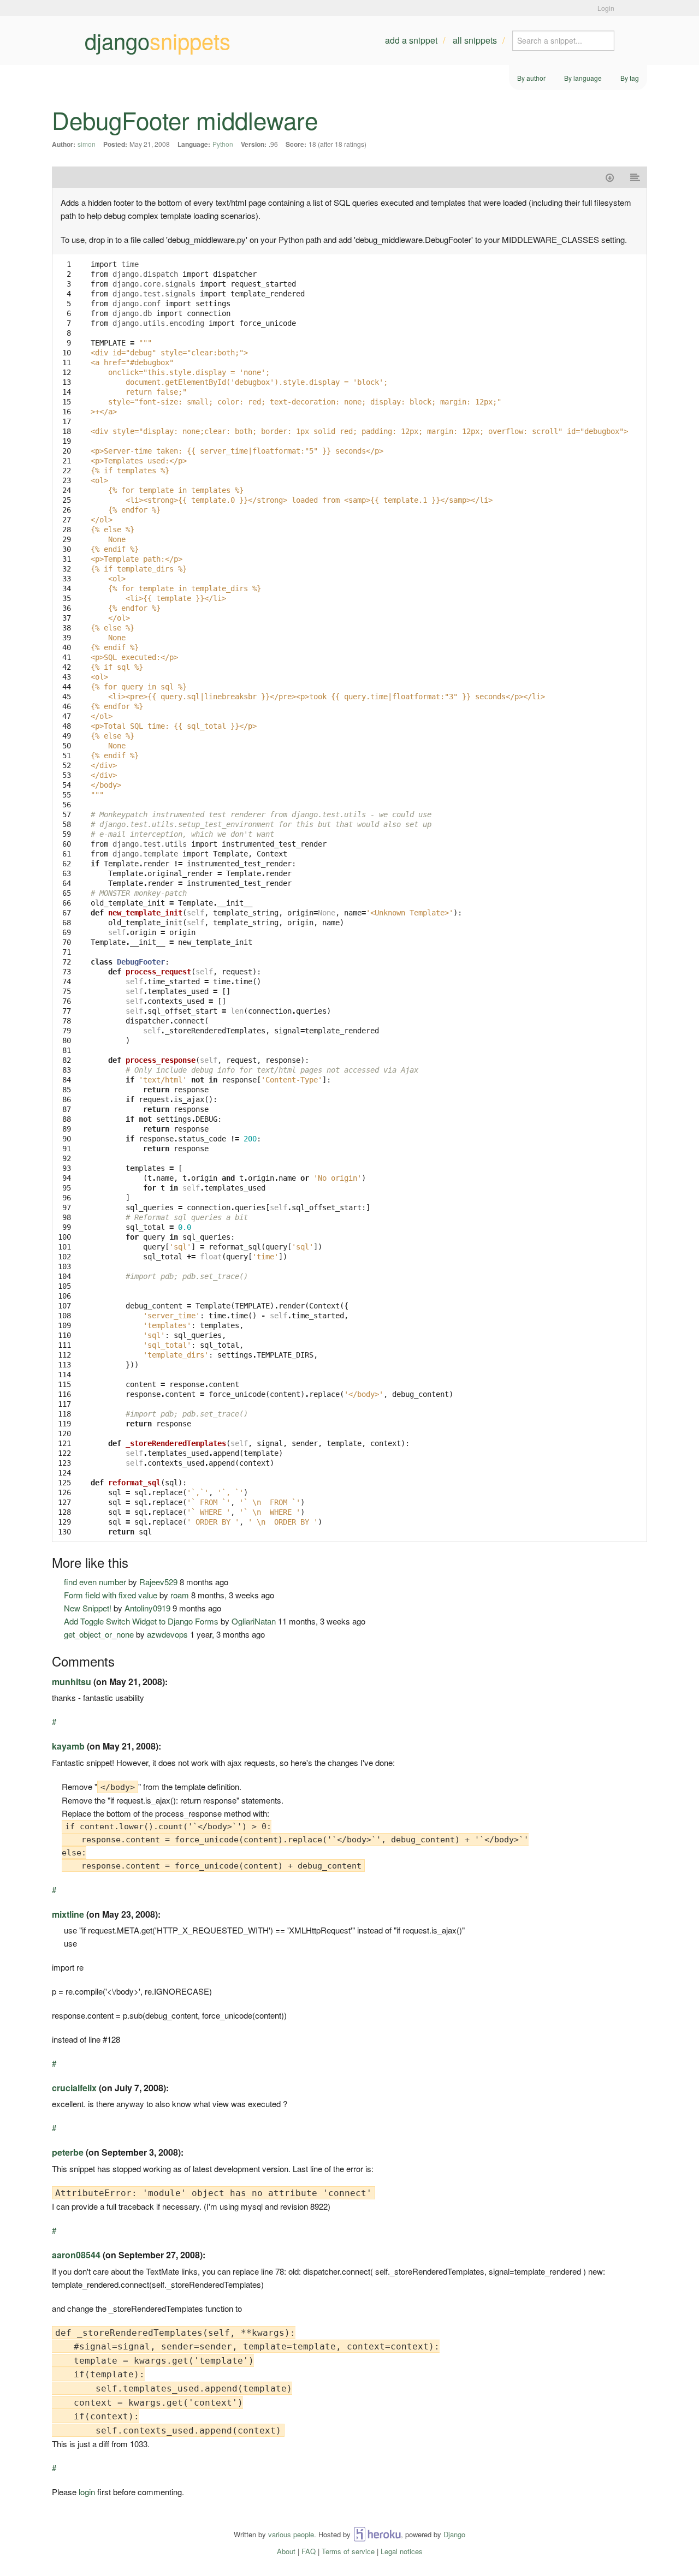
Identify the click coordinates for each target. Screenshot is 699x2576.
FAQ (309, 2551)
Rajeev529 (158, 1582)
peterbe (68, 2152)
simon (87, 144)
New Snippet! (88, 1608)
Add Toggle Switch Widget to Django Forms (141, 1621)
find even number (95, 1582)
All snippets (475, 40)
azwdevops (167, 1634)
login (87, 2492)
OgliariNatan (254, 1621)
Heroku (377, 2534)
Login (606, 8)
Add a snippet (411, 40)
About (286, 2551)
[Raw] (635, 177)
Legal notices (402, 2551)
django (158, 40)
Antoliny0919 (147, 1608)
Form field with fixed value (111, 1595)
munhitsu (72, 1682)
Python (223, 144)
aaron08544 (76, 2255)
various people (291, 2534)
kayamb (68, 1746)
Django (454, 2534)
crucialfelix (74, 2088)
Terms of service (348, 2551)
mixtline (68, 1914)
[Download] (610, 177)
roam (180, 1595)
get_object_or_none (99, 1634)
